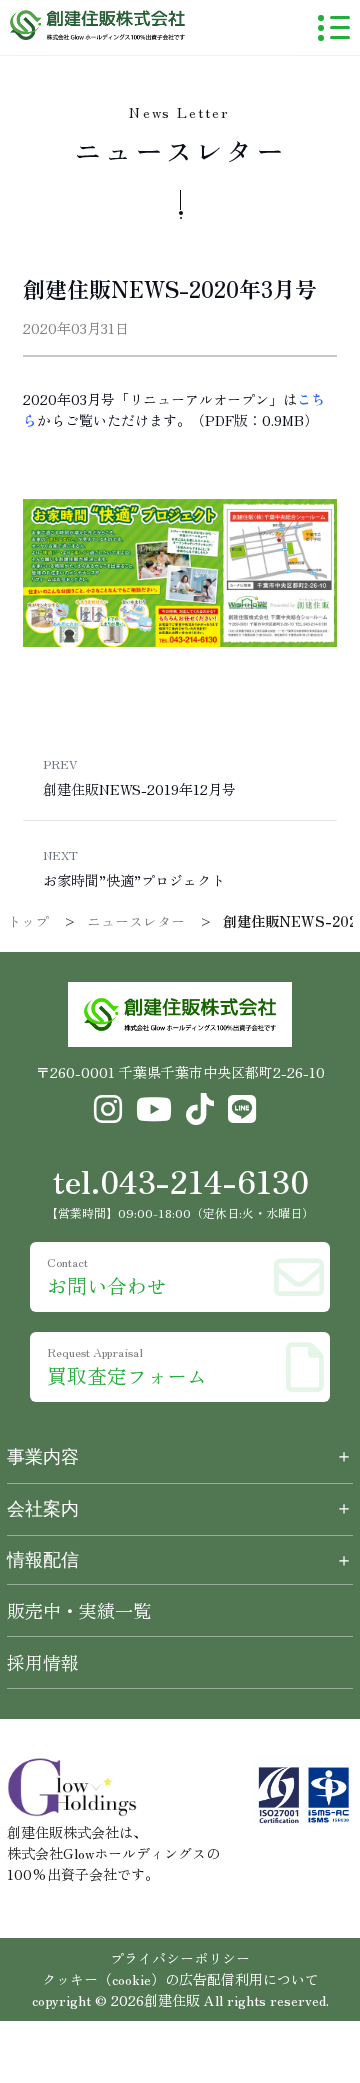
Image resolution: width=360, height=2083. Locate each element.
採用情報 (43, 1662)
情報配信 (180, 1560)
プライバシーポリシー (180, 1958)
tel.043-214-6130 (180, 1180)
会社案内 (43, 1509)
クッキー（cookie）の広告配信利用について (180, 1979)
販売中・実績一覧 (79, 1610)
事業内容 (43, 1457)
